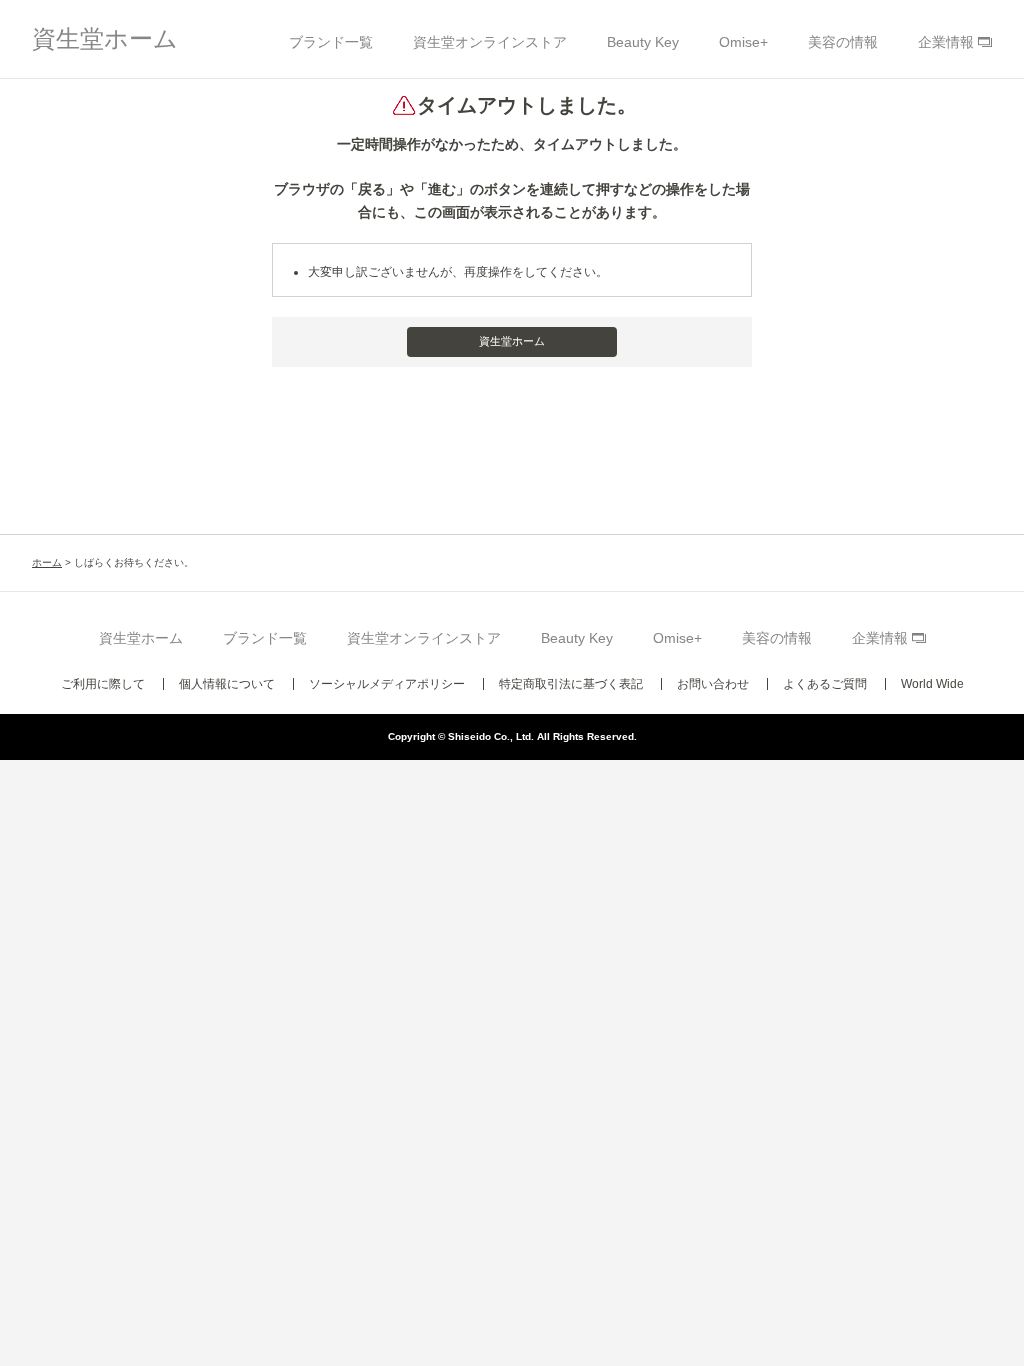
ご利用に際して (103, 684)
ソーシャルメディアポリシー (387, 684)
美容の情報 (843, 42)
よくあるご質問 (825, 684)
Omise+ (743, 42)
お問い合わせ (713, 684)
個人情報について (227, 684)
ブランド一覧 (331, 42)
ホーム (47, 562)
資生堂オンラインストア (490, 42)
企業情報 (946, 42)
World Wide (932, 684)
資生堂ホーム (105, 38)
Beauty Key (643, 42)
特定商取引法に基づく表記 (571, 684)
